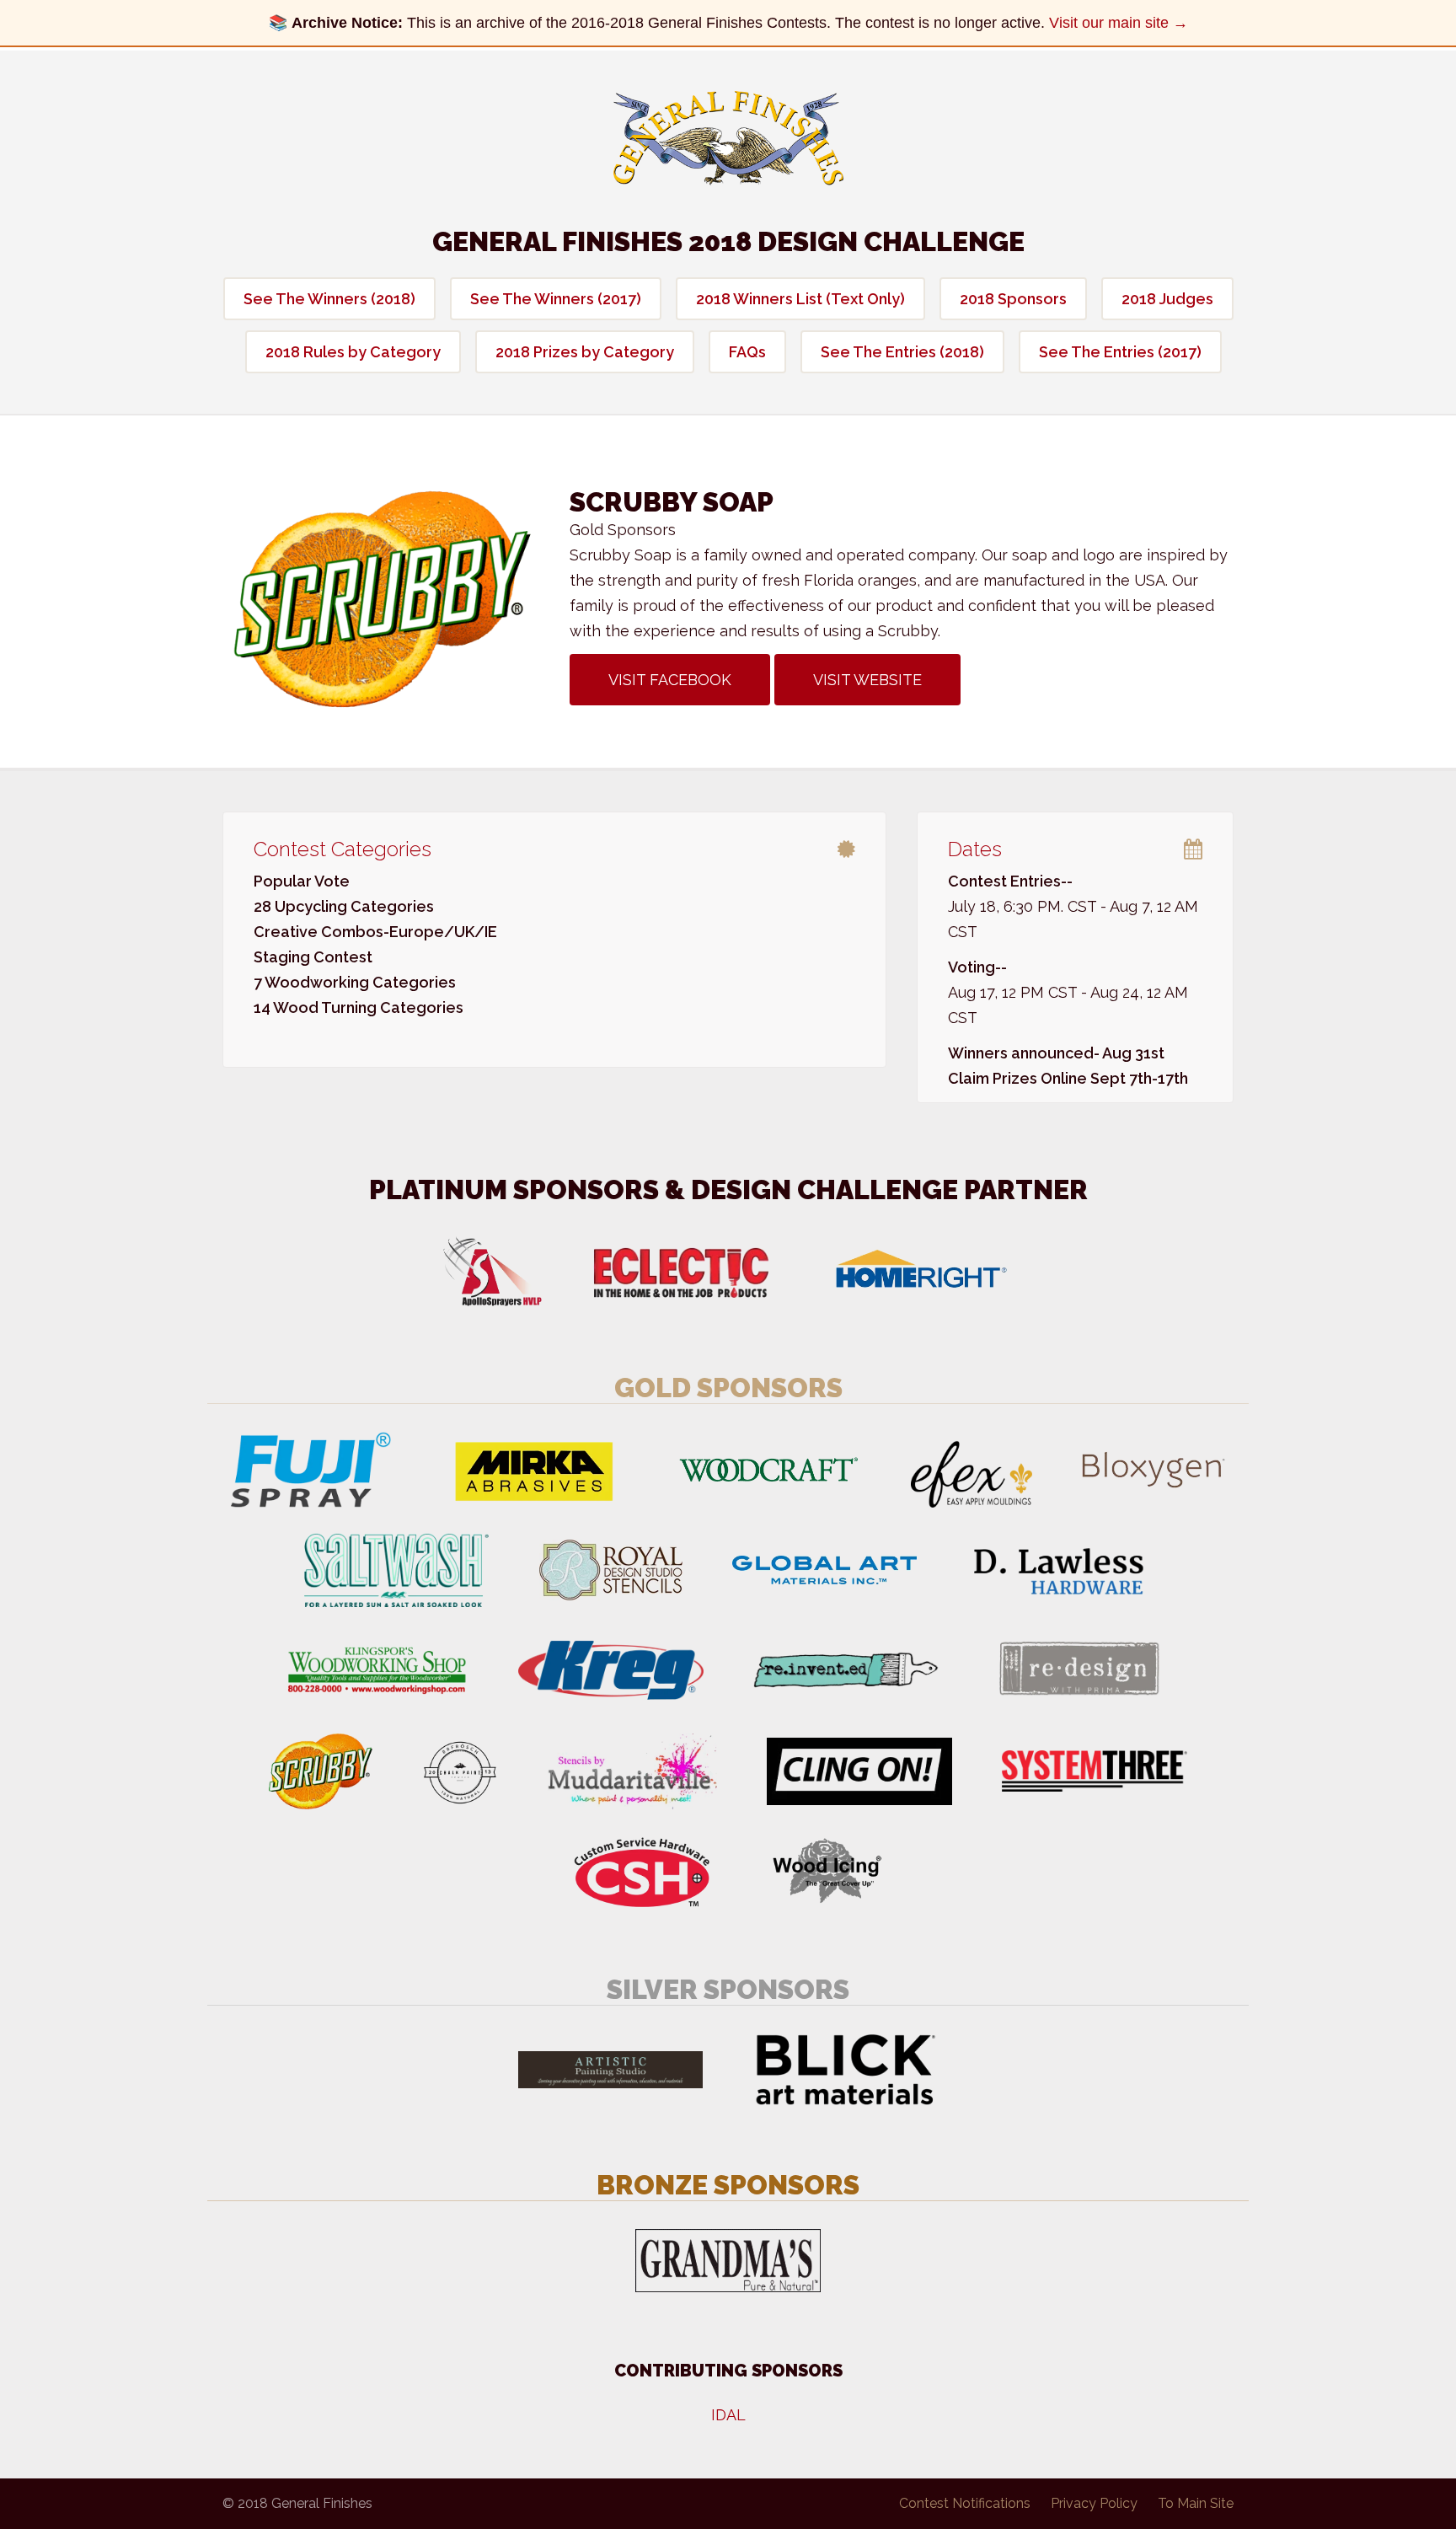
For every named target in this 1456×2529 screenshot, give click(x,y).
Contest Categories (343, 849)
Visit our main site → (1119, 23)
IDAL (728, 2415)
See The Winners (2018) (329, 299)
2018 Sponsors (1013, 299)
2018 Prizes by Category (585, 352)
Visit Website (867, 680)
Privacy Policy (1094, 2503)
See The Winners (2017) (556, 299)
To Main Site (1196, 2503)
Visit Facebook (670, 680)
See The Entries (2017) (1120, 352)
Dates (975, 849)
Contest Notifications (965, 2503)
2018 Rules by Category (353, 352)
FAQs (747, 352)
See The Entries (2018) (902, 352)
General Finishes (728, 138)
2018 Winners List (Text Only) (800, 299)
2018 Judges (1167, 299)
